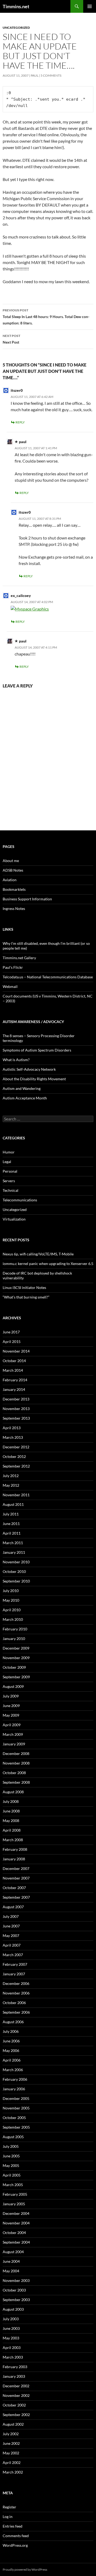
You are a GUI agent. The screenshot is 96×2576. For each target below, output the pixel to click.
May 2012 (11, 1485)
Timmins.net (16, 6)
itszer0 (17, 390)
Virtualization (14, 1219)
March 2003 (13, 2357)
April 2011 (12, 1533)
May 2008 (11, 1821)
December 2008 (16, 1753)
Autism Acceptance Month (25, 1098)
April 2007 (12, 1945)
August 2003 (13, 2309)
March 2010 (13, 1619)
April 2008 (12, 1830)
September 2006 (16, 2012)
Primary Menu (90, 6)
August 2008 (13, 1792)
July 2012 (11, 1476)
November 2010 (16, 1562)
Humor (9, 1152)
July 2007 (11, 1916)
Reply (20, 422)
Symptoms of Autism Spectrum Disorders (37, 1050)
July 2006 (11, 2031)
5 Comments (51, 75)
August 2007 (13, 1907)
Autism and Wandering (22, 1088)
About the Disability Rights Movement (34, 1079)
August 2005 (13, 2137)
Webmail (10, 986)
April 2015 (12, 1341)
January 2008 (14, 1859)
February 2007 (15, 1964)
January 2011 (14, 1552)
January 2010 (14, 1639)
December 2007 (16, 1868)
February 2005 (15, 2194)
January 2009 (14, 1744)
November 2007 (16, 1878)
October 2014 (14, 1361)
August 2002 (13, 2424)
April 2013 (12, 1428)
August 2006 (13, 2022)
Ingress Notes (14, 908)
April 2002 (12, 2462)
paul (35, 75)
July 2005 (11, 2146)
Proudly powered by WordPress (25, 2569)
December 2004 (16, 2213)
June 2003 (11, 2328)
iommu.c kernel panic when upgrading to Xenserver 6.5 (48, 1264)
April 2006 (12, 2060)
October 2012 (14, 1456)
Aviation (10, 880)
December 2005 (16, 2098)
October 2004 (14, 2233)
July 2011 (11, 1514)
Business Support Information (27, 899)
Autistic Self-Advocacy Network (29, 1069)
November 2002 (16, 2395)
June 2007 (11, 1926)
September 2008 (16, 1782)
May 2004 (11, 2271)
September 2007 (16, 1897)
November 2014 (16, 1351)
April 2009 (12, 1725)
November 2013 (16, 1409)
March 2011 (13, 1543)
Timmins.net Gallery (19, 958)
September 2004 (16, 2242)
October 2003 (14, 2290)
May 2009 (11, 1715)
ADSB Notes (13, 870)
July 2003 (11, 2319)
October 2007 (14, 1888)
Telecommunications (20, 1200)
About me (11, 861)
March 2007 (13, 1955)
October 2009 (14, 1667)
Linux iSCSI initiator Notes (24, 1287)
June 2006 (11, 2041)
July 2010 (11, 1591)
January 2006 (14, 2089)
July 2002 (11, 2434)
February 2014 (15, 1380)
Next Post (11, 339)
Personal (10, 1171)
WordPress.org (15, 2545)
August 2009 (13, 1686)
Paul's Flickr (13, 967)
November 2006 (16, 1993)
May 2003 (11, 2338)
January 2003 (14, 2376)
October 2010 (14, 1571)
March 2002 (13, 2472)
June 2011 (11, 1524)
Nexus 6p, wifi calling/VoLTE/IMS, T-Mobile (38, 1254)
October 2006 (14, 2003)
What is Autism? (16, 1060)
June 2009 (11, 1706)
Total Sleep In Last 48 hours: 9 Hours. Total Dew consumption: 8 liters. (46, 317)
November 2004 (16, 2223)
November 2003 (16, 2280)
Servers (9, 1181)
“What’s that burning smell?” (26, 1297)
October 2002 (14, 2405)
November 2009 (16, 1658)
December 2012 (16, 1447)
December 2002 (16, 2386)
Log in (8, 2517)
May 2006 (11, 2051)
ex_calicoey (21, 595)
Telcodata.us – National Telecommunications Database (48, 977)
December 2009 (16, 1648)
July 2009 (11, 1696)
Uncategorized (16, 28)
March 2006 (13, 2070)
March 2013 (13, 1437)
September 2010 (16, 1581)
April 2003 (12, 2348)
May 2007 (11, 1936)
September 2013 (16, 1418)
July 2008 (11, 1801)
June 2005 (11, 2156)
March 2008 (13, 1840)
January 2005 (14, 2204)
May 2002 (11, 2453)
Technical (11, 1190)
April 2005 (12, 2175)
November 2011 (16, 1495)
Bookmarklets (14, 889)
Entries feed (13, 2526)
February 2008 (15, 1849)
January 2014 (14, 1389)
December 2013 (16, 1399)
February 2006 (15, 2079)
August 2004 (13, 2252)
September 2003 (16, 2300)
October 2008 (14, 1773)
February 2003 (15, 2367)
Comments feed (16, 2536)
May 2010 (11, 1600)
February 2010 (15, 1629)
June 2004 (11, 2261)
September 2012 (16, 1466)
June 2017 (11, 1332)
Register (9, 2507)
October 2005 (14, 2118)
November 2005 (16, 2108)
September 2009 (16, 1677)
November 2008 (16, 1763)
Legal (7, 1162)
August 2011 (13, 1504)
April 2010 (12, 1610)
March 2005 (13, 2185)
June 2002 (11, 2443)
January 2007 (14, 1974)
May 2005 (11, 2165)
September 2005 (16, 2127)
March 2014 (13, 1370)
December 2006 (16, 1983)
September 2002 (16, 2415)
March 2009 (13, 1734)
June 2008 (11, 1811)
